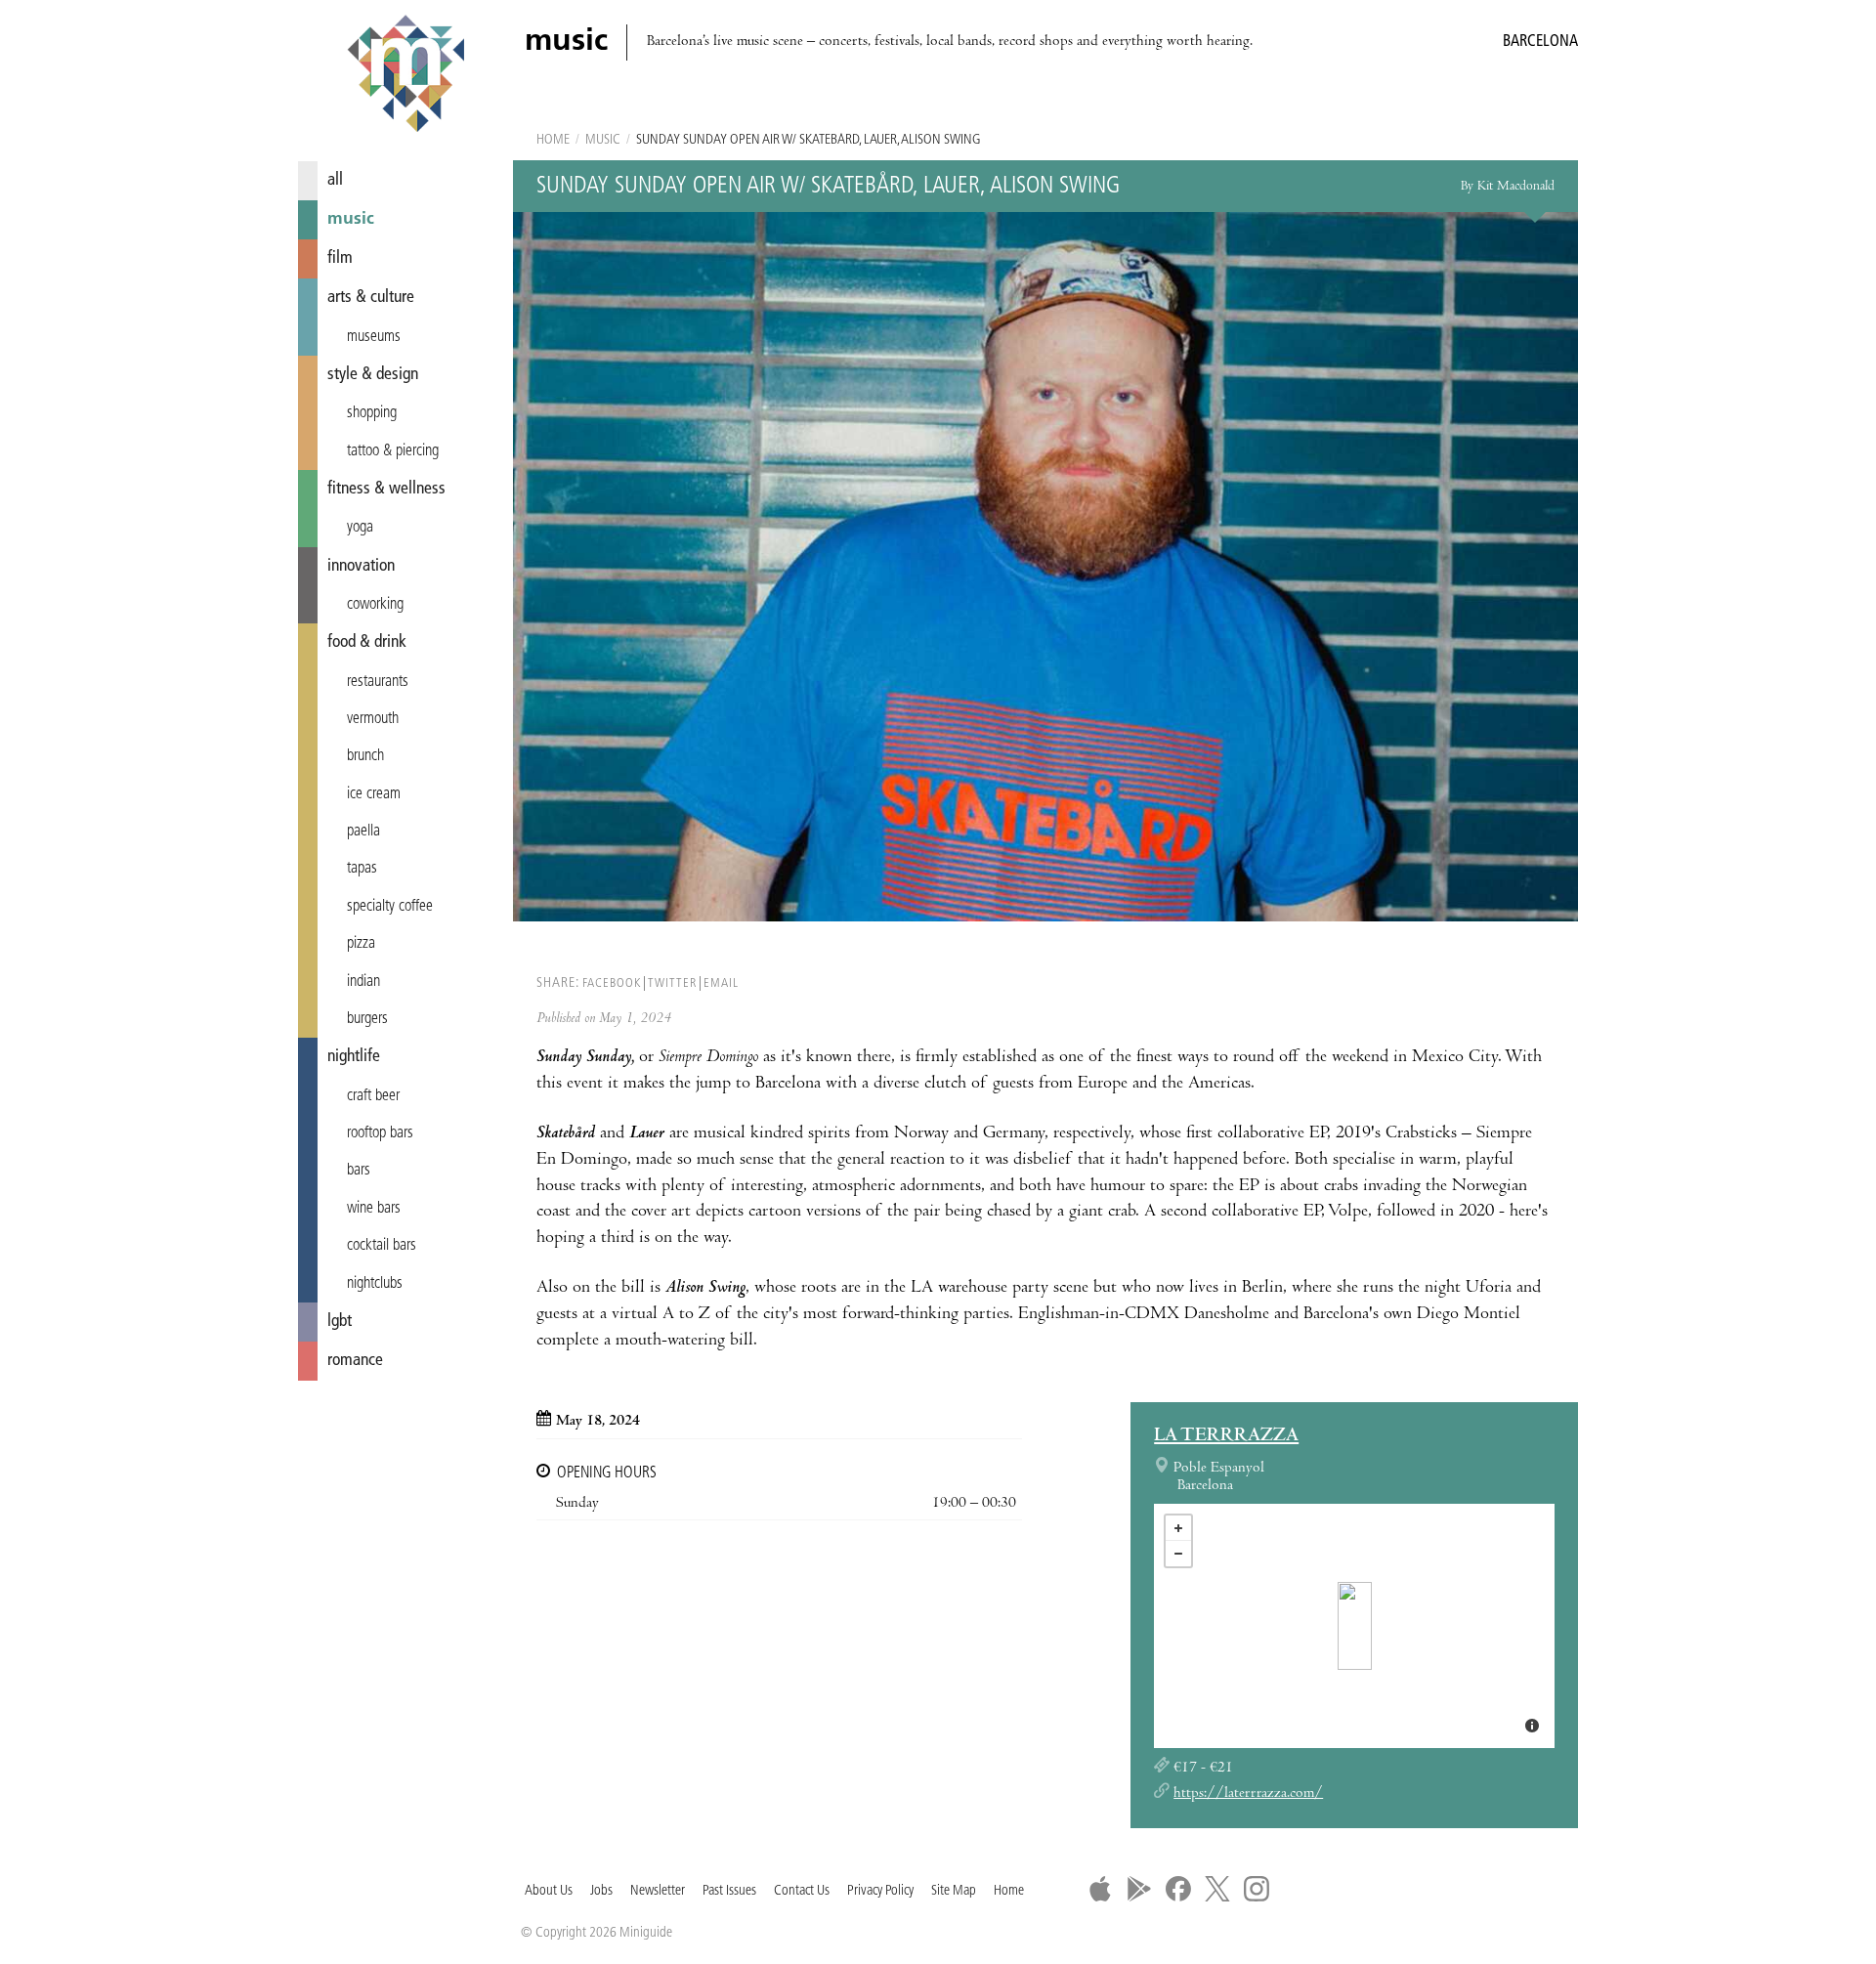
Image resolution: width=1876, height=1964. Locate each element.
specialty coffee (390, 907)
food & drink (367, 642)
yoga (360, 528)
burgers (367, 1019)
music (351, 219)
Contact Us (802, 1891)
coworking (375, 605)
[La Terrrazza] (1355, 1626)
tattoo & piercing (393, 451)
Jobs (601, 1891)
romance (355, 1361)
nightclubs (375, 1284)
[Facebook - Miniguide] (1178, 1889)
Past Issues (729, 1891)
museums (374, 337)
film (340, 258)
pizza (361, 944)
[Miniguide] (405, 76)
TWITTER (672, 983)
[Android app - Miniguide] (1139, 1889)
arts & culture (371, 298)
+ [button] (1178, 1528)
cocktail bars (382, 1246)
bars (359, 1171)
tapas (362, 869)
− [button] (1178, 1554)
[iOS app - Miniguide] (1100, 1889)
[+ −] (1354, 1626)
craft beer (373, 1096)
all (335, 180)
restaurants (378, 682)
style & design (373, 375)
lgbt (340, 1322)
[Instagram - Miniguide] (1257, 1889)
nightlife (354, 1057)
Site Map (954, 1891)
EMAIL (721, 983)
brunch (365, 756)
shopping (372, 413)
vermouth (373, 719)
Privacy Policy (880, 1891)
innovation (361, 566)
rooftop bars (380, 1133)
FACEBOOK (612, 983)
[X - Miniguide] (1217, 1889)
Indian (363, 982)
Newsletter (658, 1891)
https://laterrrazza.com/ (1248, 1794)
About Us (549, 1891)
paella (363, 832)
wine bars (374, 1209)
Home (553, 140)
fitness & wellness (386, 489)
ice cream (374, 794)
